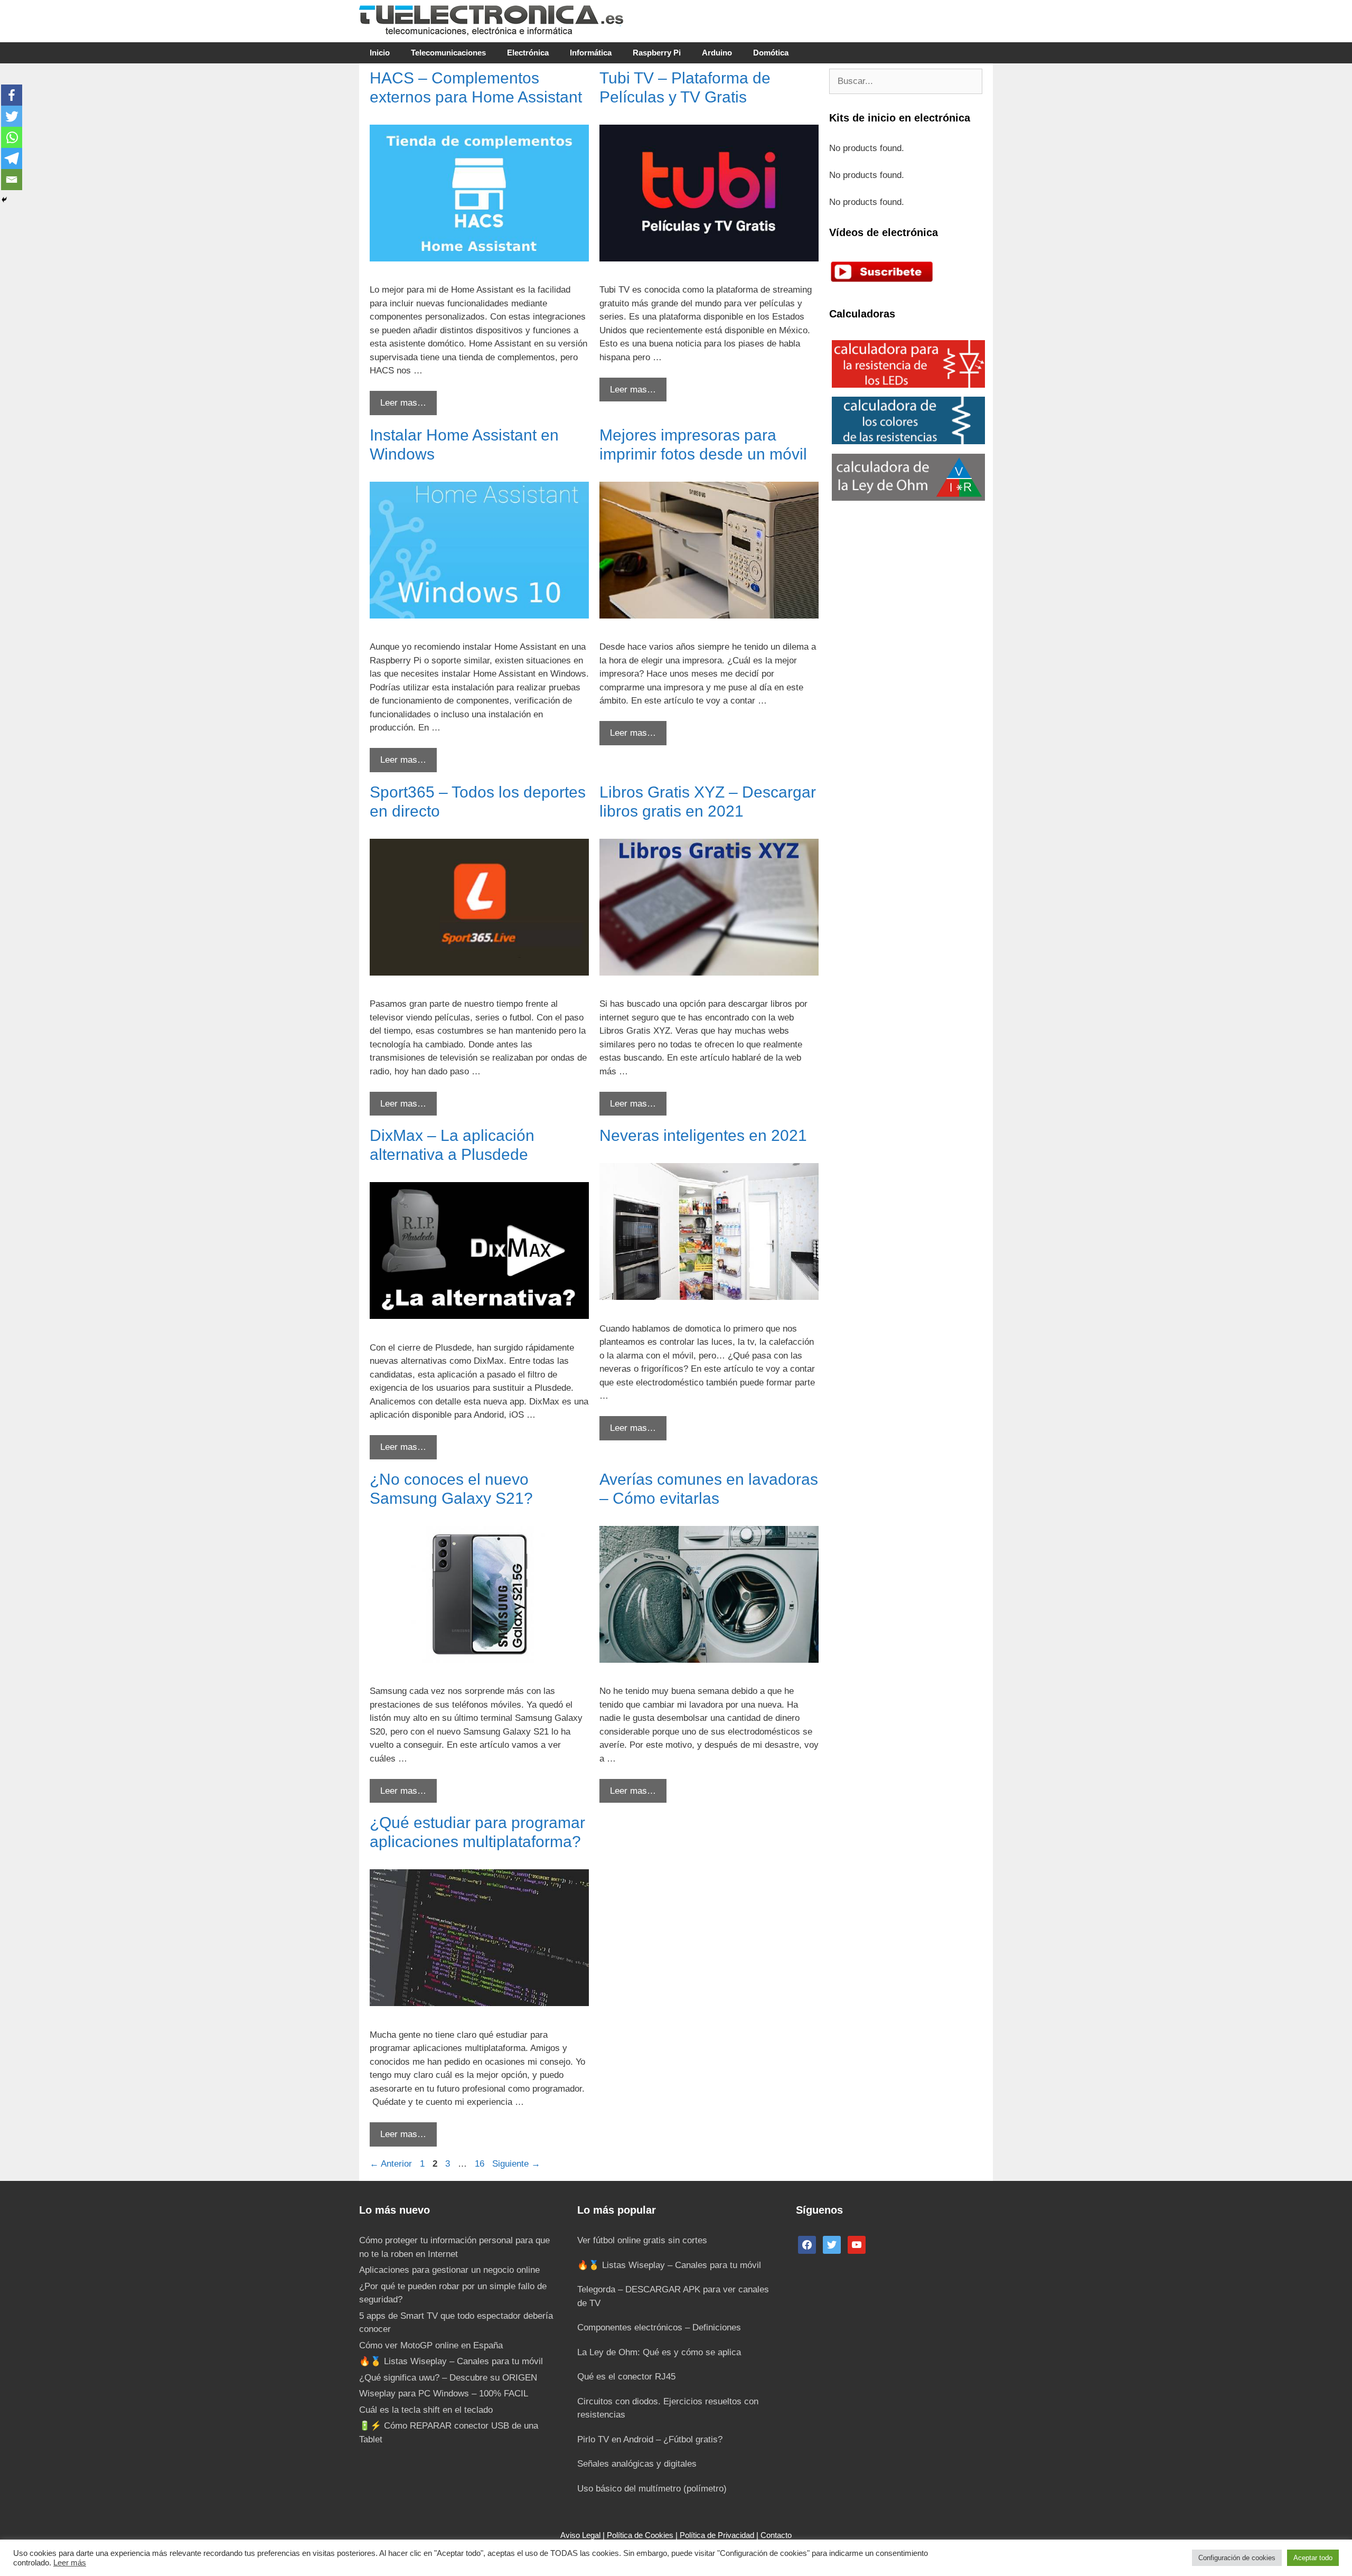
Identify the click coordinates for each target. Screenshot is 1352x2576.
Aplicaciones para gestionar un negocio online (449, 2270)
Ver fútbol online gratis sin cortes (642, 2240)
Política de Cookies (640, 2535)
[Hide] (4, 200)
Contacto (776, 2535)
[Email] (12, 180)
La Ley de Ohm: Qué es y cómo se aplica (659, 2352)
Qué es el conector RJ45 (626, 2377)
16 (481, 2164)
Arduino (717, 53)
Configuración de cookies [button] (1237, 2558)
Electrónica (528, 53)
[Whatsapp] (12, 137)
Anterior (391, 2164)
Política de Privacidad (717, 2535)
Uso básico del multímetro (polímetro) (652, 2489)
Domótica (771, 53)
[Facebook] (12, 95)
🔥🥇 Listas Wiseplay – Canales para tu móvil (451, 2361)
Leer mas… (403, 403)
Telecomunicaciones (448, 53)
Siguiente (516, 2164)
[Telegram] (12, 158)
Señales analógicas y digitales (637, 2464)
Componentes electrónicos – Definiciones (659, 2327)
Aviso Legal (580, 2535)
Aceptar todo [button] (1313, 2558)
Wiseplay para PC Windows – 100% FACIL (444, 2394)
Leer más (70, 2563)
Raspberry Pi (657, 53)
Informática (591, 53)
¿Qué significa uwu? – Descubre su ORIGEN (448, 2378)
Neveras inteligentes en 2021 (703, 1135)
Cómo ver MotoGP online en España (431, 2345)
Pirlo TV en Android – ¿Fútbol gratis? (650, 2439)
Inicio (380, 53)
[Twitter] (12, 116)
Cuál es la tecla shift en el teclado (426, 2410)
